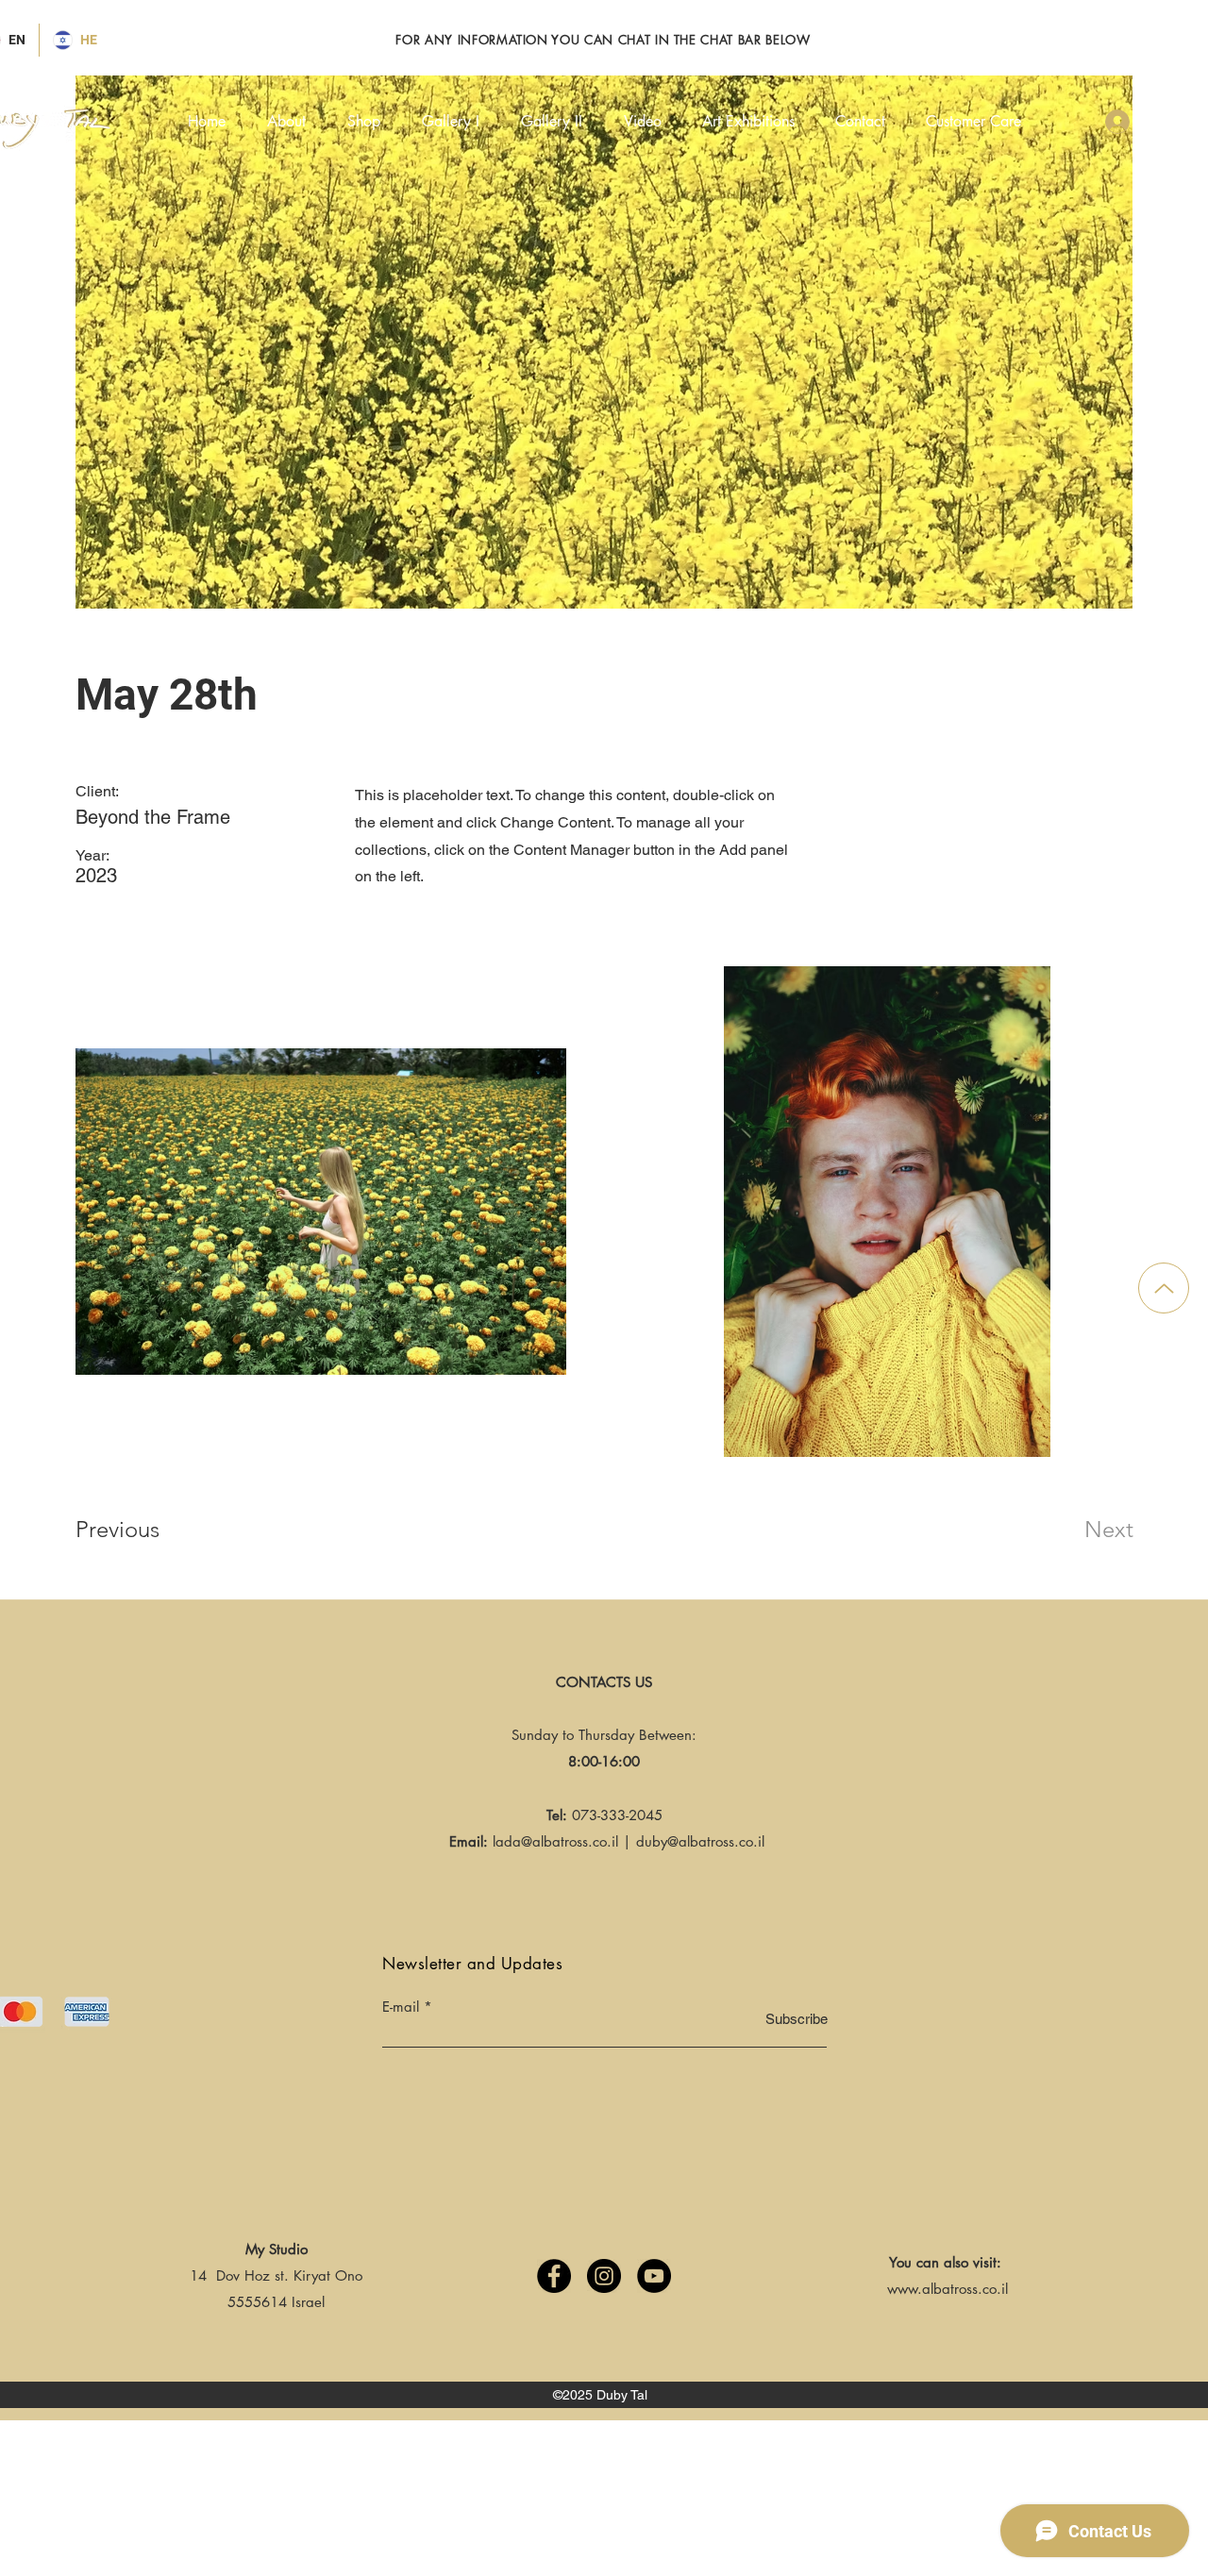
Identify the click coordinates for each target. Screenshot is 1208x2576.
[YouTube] (654, 2276)
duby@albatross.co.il (700, 1841)
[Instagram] (604, 2276)
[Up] (1164, 1288)
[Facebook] (554, 2276)
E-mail (401, 2007)
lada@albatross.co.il (555, 1841)
